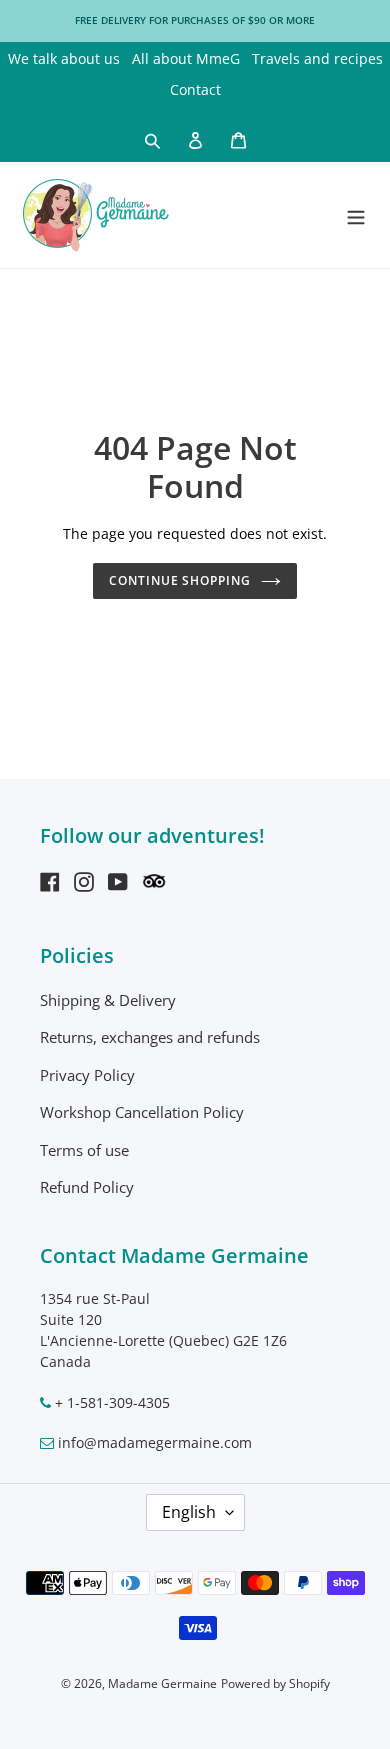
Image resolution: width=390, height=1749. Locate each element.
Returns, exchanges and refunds (150, 1037)
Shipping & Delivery (108, 1000)
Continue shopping (180, 580)
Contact (195, 89)
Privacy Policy (87, 1075)
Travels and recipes (317, 58)
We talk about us (64, 58)
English (189, 1512)
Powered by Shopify (275, 1683)
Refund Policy (87, 1187)
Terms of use (84, 1150)
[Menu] (356, 214)
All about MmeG (186, 58)
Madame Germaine (162, 1683)
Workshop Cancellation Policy (142, 1112)
